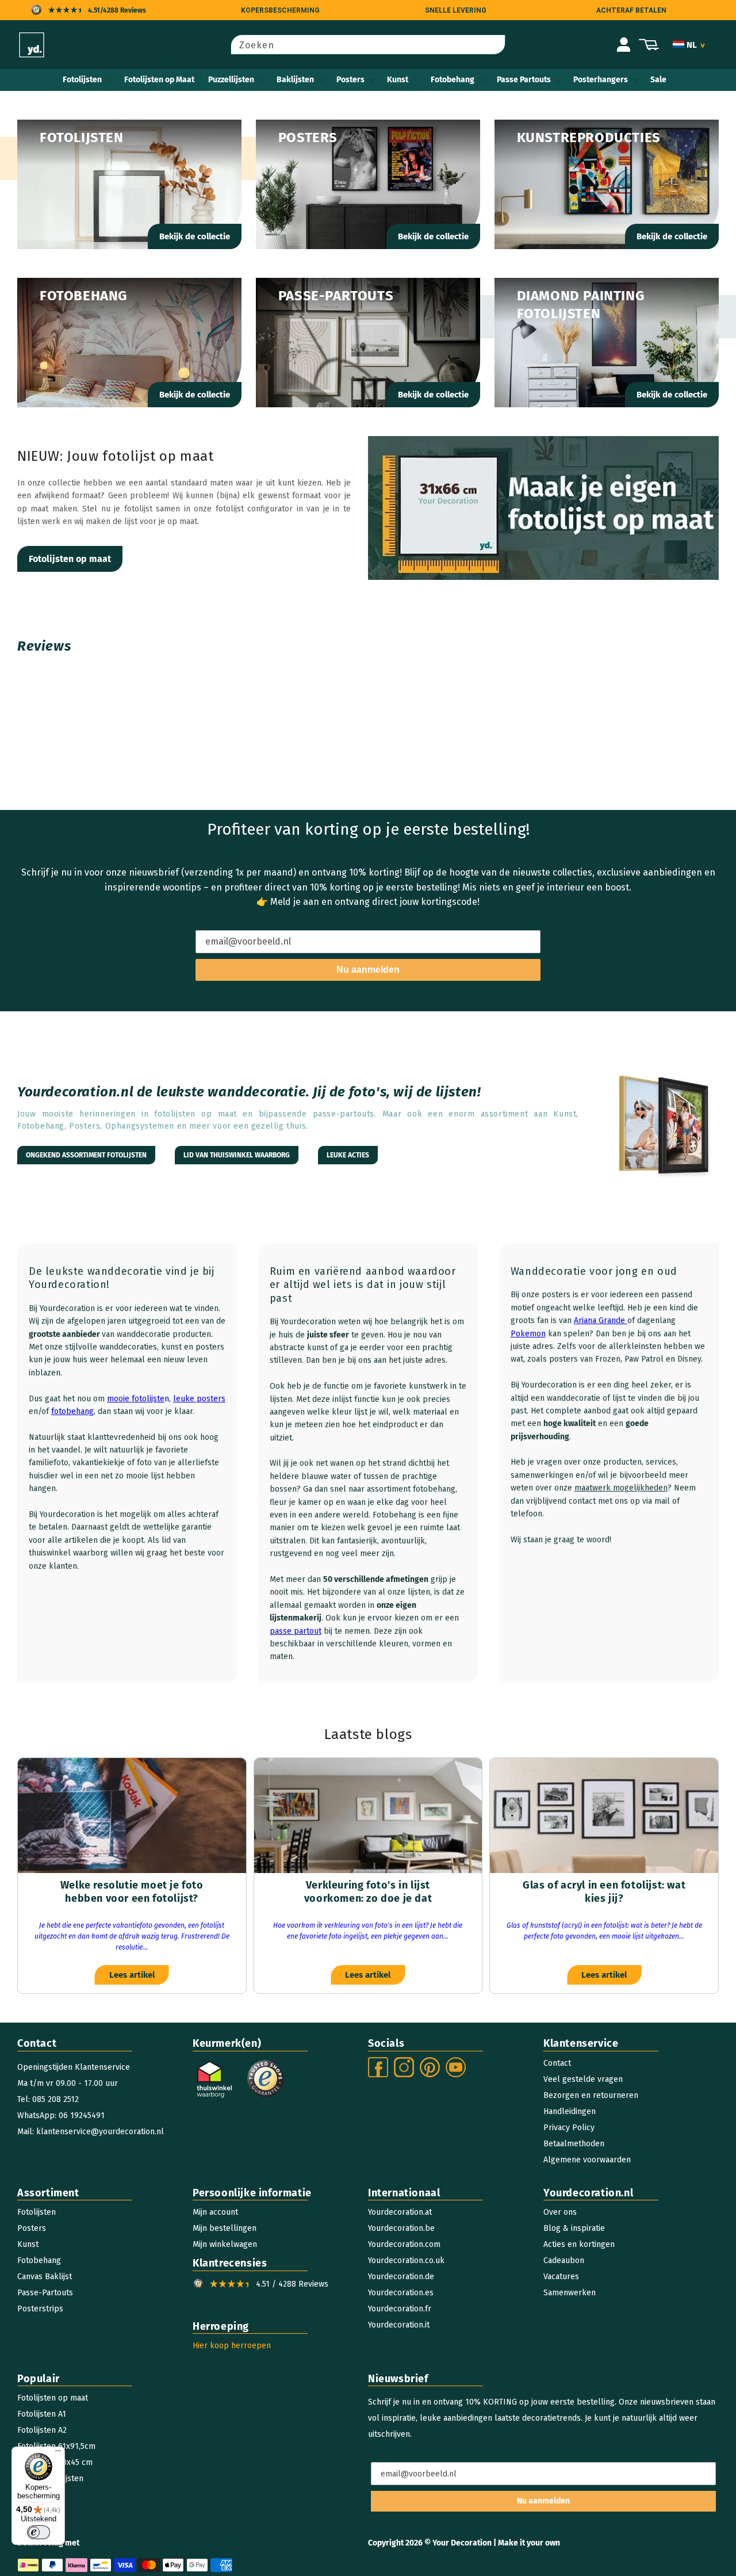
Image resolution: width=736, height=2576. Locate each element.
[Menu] (58, 2453)
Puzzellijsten (231, 80)
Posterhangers (601, 80)
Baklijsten (295, 80)
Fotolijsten (82, 80)
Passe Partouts (524, 80)
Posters (350, 80)
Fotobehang (453, 80)
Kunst (398, 80)
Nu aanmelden (368, 970)
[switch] (39, 2532)
